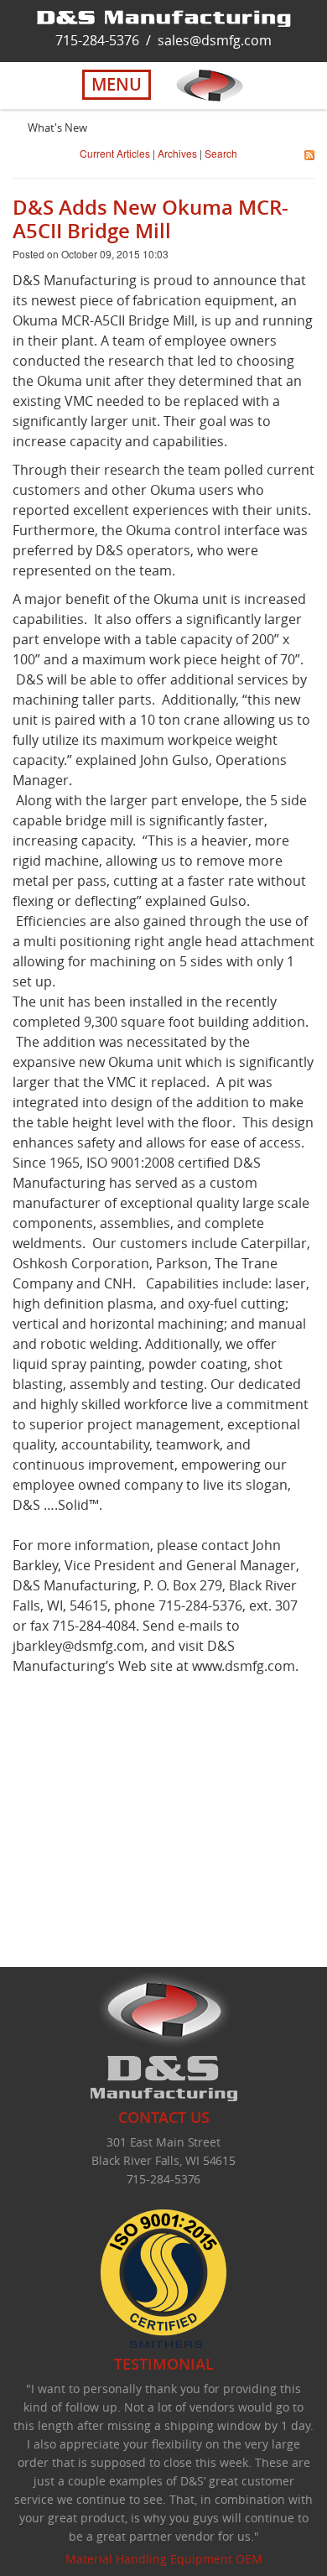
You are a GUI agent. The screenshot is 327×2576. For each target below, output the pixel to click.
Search (221, 153)
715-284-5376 (97, 40)
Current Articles (115, 153)
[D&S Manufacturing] (164, 17)
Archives (177, 153)
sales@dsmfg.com (215, 40)
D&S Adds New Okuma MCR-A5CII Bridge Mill (151, 219)
